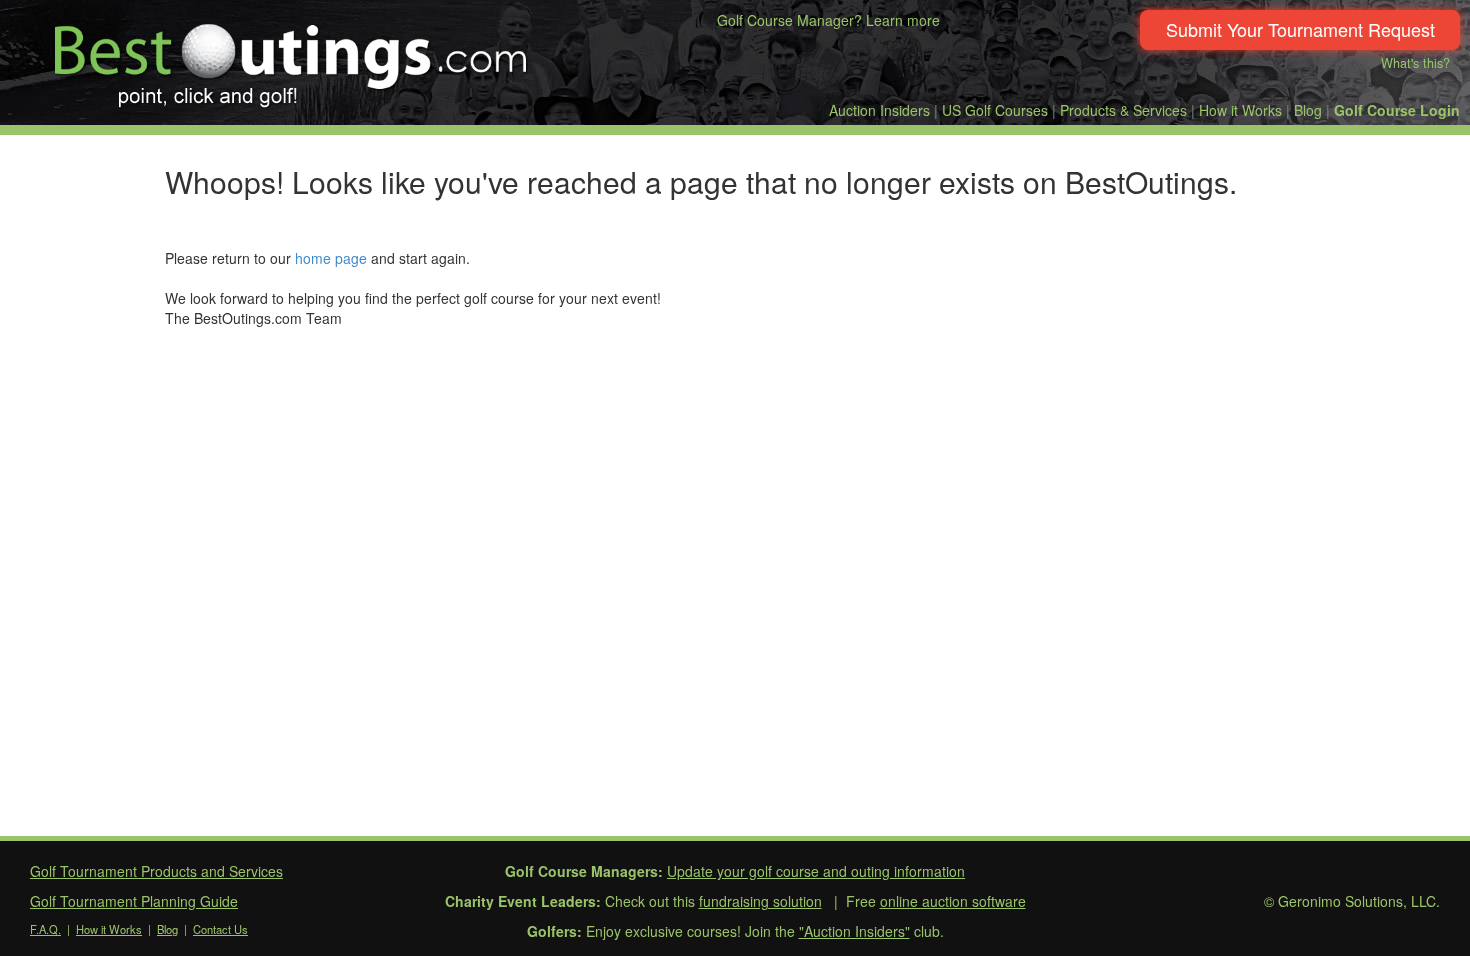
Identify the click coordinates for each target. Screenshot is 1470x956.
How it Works (1240, 110)
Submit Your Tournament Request (1300, 29)
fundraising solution (760, 901)
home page (331, 258)
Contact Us (220, 929)
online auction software (953, 901)
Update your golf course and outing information (816, 871)
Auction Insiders (879, 110)
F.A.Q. (45, 929)
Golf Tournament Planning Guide (134, 901)
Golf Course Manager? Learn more (828, 20)
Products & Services (1123, 110)
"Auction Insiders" (854, 931)
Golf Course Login (1397, 110)
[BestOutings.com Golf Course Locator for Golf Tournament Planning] (291, 58)
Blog (1308, 110)
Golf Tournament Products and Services (156, 871)
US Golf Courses (995, 110)
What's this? (1415, 63)
